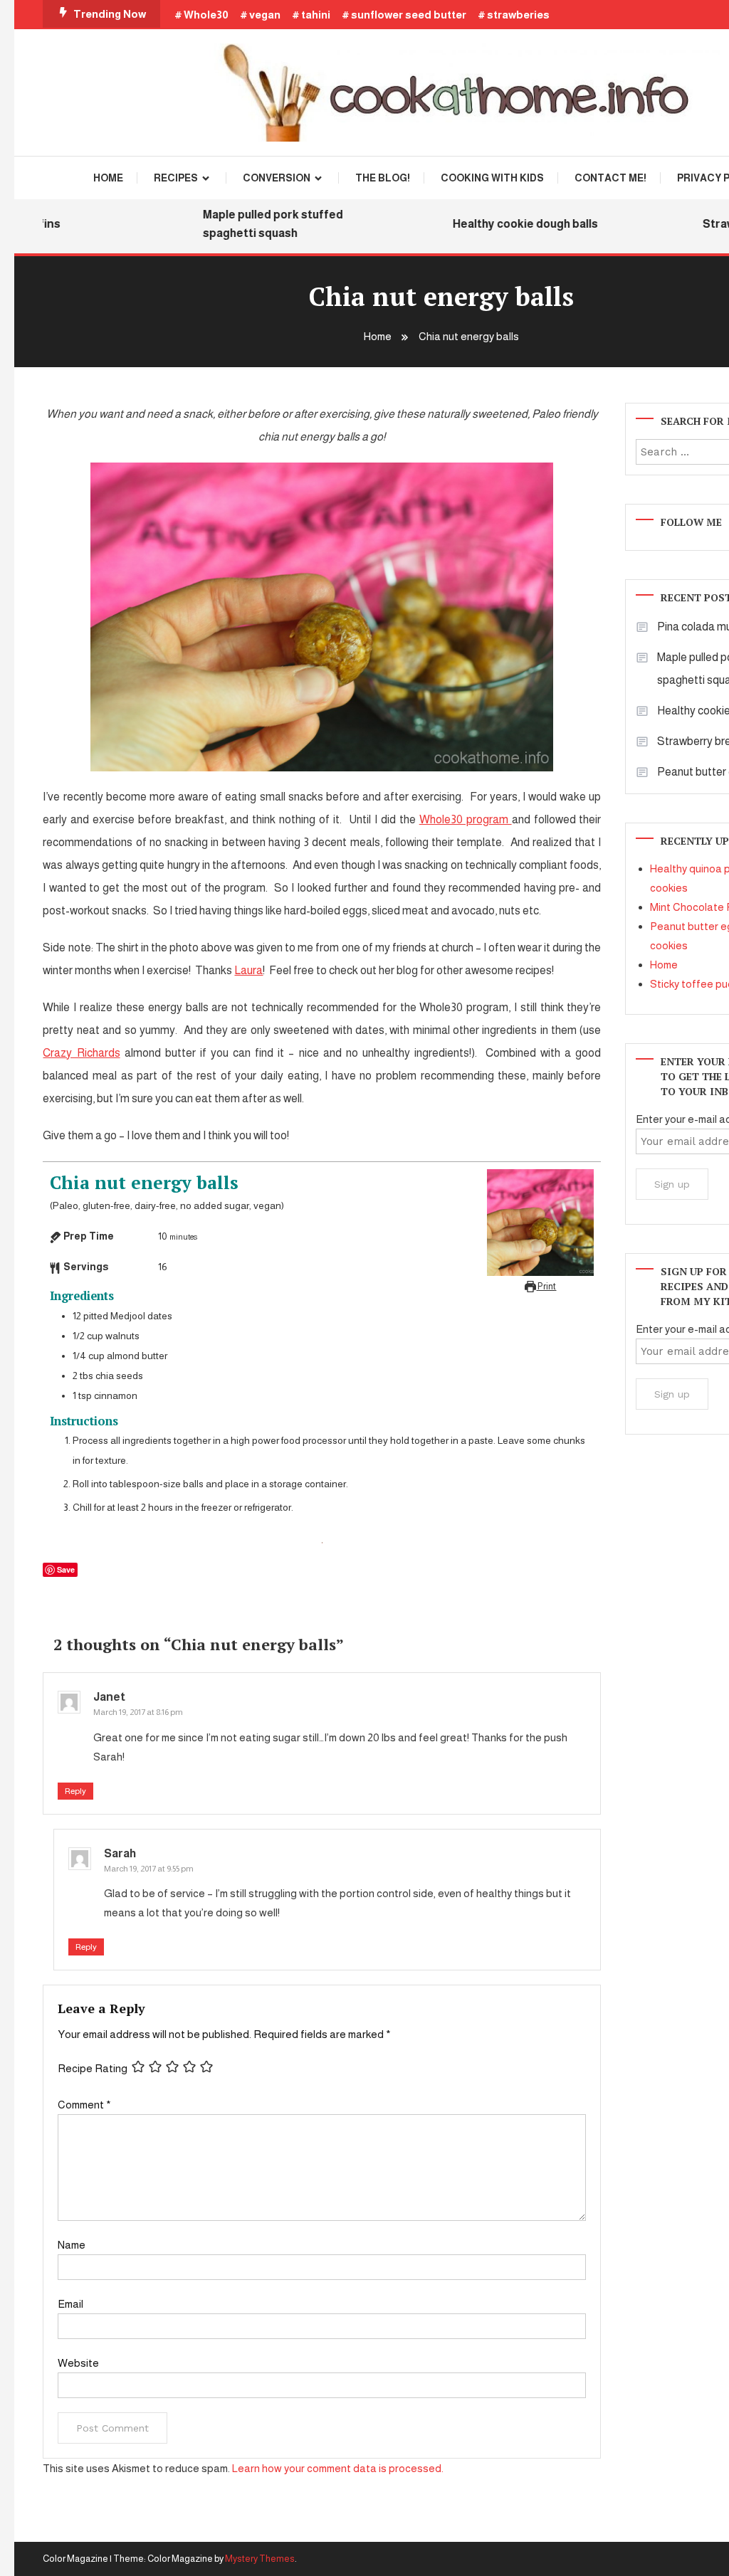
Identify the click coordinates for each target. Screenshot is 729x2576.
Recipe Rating (93, 2068)
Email (70, 2304)
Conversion (277, 178)
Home (108, 178)
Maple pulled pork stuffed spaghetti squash (251, 224)
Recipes (176, 178)
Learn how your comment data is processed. (338, 2468)
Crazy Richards (81, 1053)
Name (72, 2245)
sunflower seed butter (409, 15)
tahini (316, 15)
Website (78, 2363)
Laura (248, 970)
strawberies (518, 15)
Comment (84, 2105)
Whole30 (206, 15)
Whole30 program (466, 819)
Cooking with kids (492, 178)
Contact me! (610, 178)
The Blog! (383, 178)
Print (546, 1287)
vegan (265, 15)
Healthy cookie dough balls (503, 224)
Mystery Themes (260, 2559)
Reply (75, 1791)
